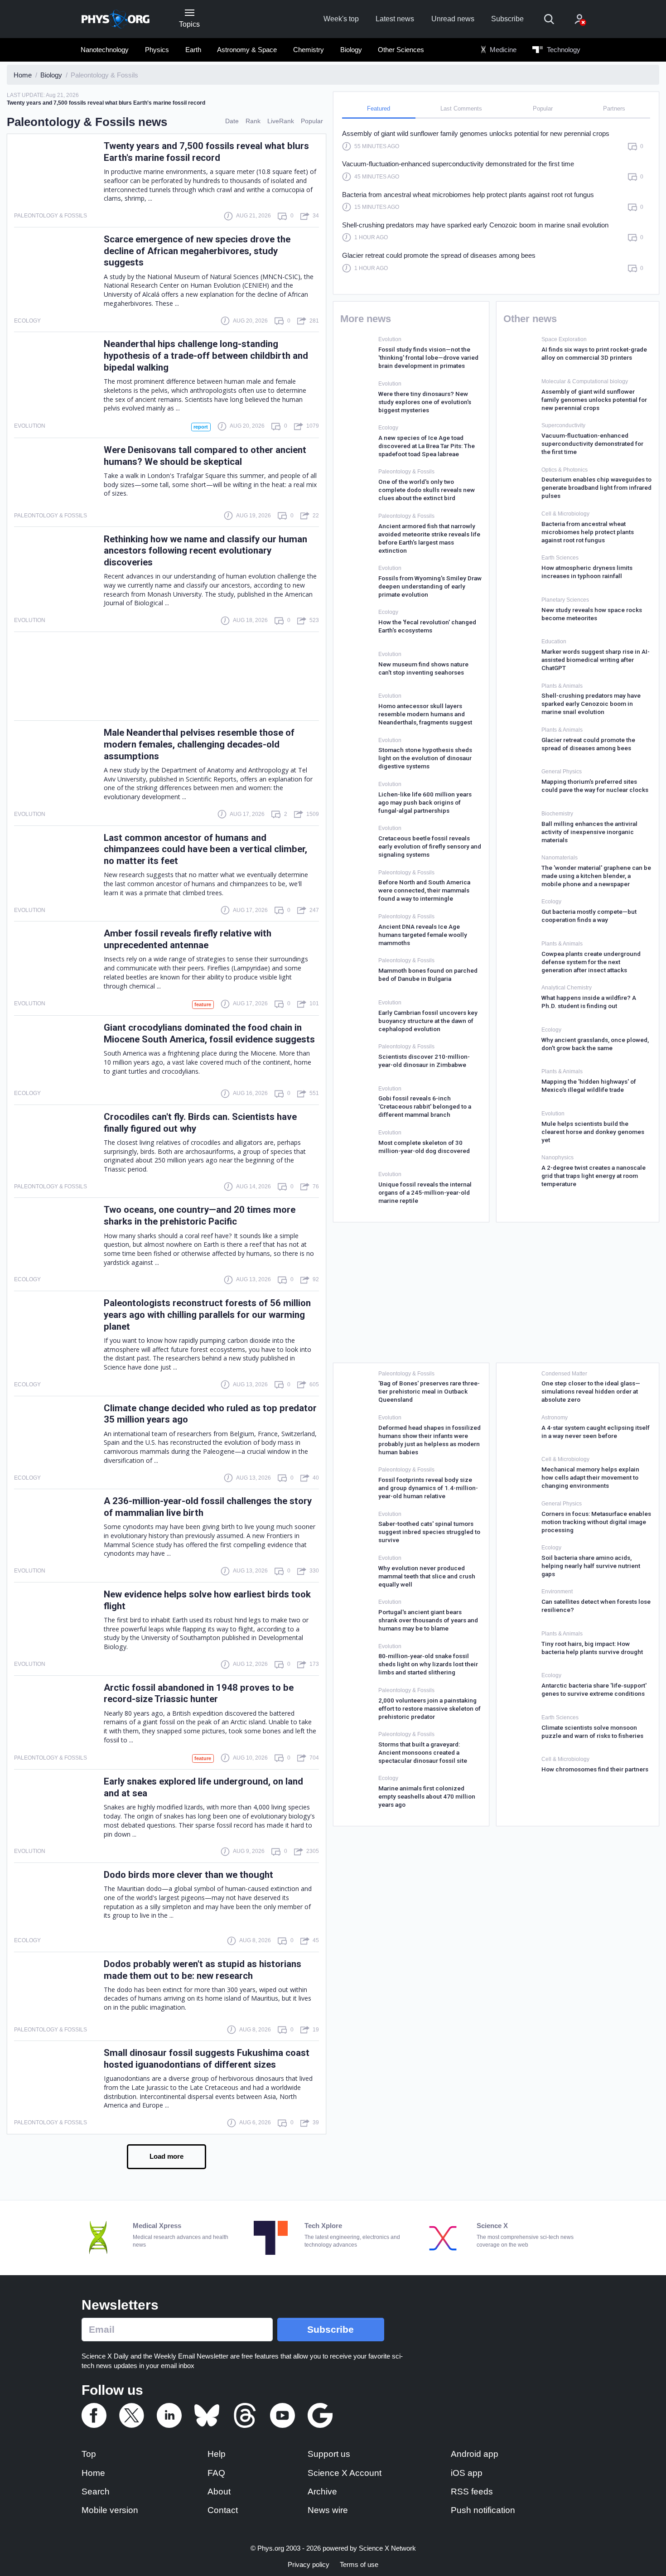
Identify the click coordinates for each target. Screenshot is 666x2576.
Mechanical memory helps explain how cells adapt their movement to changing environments (590, 1477)
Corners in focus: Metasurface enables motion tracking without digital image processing (596, 1522)
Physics (157, 50)
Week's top (341, 19)
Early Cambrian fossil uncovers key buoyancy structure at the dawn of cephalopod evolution (428, 1021)
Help (217, 2454)
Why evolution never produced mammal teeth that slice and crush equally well (427, 1576)
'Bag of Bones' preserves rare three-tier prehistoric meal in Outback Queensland (429, 1391)
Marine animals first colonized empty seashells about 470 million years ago (427, 1796)
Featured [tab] (379, 109)
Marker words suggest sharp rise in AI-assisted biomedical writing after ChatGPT (596, 660)
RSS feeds (472, 2492)
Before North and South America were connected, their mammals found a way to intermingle (424, 890)
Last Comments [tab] (461, 109)
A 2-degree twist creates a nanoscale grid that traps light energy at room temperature (594, 1176)
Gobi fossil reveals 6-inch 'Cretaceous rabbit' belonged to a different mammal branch (425, 1106)
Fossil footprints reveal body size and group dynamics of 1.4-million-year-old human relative (428, 1488)
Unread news (453, 19)
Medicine (502, 50)
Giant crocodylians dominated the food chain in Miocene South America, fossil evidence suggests (209, 1033)
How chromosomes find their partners (595, 1769)
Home (93, 2473)
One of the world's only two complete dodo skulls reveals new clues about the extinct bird (427, 490)
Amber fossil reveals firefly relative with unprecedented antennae (188, 939)
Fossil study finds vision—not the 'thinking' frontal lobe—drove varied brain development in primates (428, 357)
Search (96, 2492)
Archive (322, 2492)
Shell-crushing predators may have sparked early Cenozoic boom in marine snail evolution (475, 225)
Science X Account (345, 2473)
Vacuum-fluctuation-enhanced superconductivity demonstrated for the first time (458, 164)
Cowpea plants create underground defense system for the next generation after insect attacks (591, 962)
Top (89, 2454)
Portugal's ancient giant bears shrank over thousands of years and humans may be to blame (428, 1620)
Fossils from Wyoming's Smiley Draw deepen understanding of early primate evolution (430, 586)
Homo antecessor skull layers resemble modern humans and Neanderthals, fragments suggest (425, 714)
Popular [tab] (543, 109)
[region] (496, 205)
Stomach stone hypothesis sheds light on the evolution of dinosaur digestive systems (425, 758)
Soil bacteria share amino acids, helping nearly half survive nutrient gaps (591, 1566)
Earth (193, 50)
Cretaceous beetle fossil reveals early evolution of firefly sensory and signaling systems (430, 846)
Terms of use (359, 2564)
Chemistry (309, 50)
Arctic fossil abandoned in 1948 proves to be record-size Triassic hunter (199, 1693)
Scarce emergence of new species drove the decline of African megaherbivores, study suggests (197, 251)
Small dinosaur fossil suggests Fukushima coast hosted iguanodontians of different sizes (207, 2059)
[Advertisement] (166, 676)
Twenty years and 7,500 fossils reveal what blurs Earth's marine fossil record (206, 152)
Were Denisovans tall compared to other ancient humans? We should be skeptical (205, 456)
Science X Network (387, 2548)
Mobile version (110, 2510)
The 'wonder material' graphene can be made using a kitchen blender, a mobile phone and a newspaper (596, 876)
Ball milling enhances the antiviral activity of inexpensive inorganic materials (589, 832)
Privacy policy (309, 2564)
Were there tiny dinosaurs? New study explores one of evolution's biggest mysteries (425, 402)
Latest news (395, 19)
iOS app (467, 2473)
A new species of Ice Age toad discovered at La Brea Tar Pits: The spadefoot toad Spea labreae (427, 446)
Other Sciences (401, 50)
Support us (329, 2454)
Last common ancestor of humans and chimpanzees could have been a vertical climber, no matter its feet (205, 849)
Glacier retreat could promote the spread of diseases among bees (439, 255)
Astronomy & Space (247, 50)
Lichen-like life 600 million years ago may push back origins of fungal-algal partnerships (425, 802)
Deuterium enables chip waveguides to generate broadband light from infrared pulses (596, 487)
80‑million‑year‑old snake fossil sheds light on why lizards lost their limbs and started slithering (428, 1664)
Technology (563, 50)
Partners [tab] (614, 109)
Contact (223, 2510)
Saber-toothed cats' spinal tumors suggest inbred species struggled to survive (429, 1532)
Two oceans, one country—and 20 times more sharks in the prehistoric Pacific (200, 1216)
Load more (166, 2156)
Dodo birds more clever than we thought (188, 1875)
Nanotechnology (105, 50)
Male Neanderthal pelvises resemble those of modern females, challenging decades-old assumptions (199, 744)
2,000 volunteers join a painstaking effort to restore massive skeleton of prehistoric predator (430, 1708)
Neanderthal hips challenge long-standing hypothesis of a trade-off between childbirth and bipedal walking (206, 356)
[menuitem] (105, 50)
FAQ (216, 2473)
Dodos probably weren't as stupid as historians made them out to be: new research (203, 1970)
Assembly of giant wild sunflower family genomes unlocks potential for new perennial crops (476, 133)
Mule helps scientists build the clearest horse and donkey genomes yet (593, 1132)
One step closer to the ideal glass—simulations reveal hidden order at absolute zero (591, 1391)
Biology (351, 50)
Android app (475, 2454)
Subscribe (507, 19)
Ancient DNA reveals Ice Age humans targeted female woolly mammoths (423, 935)
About (219, 2492)
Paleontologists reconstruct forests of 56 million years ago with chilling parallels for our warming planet (207, 1315)
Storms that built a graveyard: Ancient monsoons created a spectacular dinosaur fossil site (423, 1752)
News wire (328, 2510)
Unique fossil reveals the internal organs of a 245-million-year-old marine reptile (425, 1192)
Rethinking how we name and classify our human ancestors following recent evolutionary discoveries (205, 551)
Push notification (483, 2510)
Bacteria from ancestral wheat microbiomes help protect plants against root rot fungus (468, 195)
